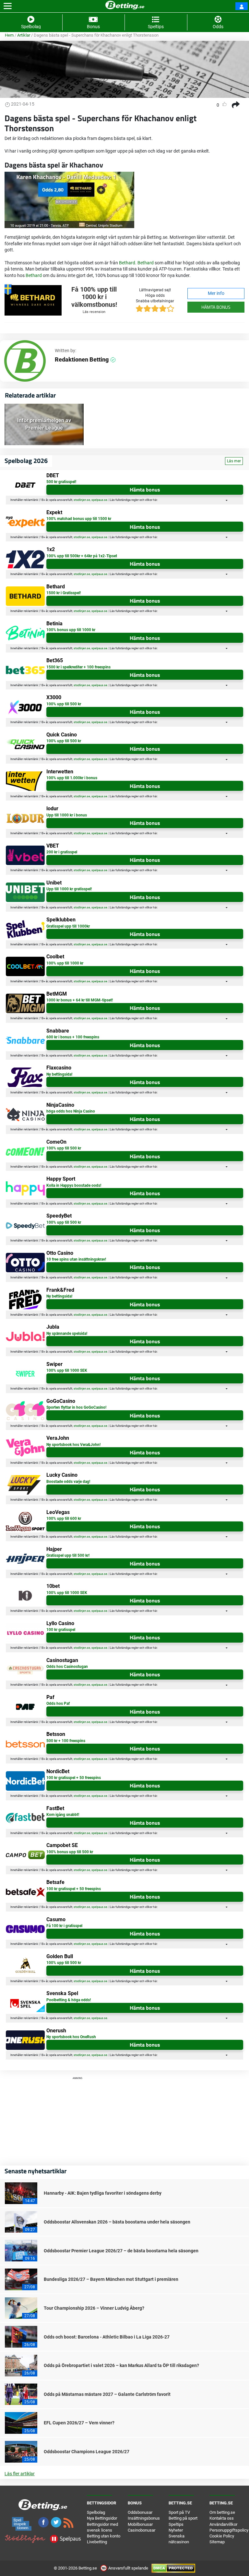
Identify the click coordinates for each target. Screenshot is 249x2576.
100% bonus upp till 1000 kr (71, 630)
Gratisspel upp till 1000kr (68, 926)
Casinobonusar (142, 2530)
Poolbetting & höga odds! (69, 2000)
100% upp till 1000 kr (65, 963)
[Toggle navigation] (8, 6)
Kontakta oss (222, 2518)
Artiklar (24, 35)
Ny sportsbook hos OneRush (71, 2037)
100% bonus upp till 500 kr (70, 1852)
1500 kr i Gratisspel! (64, 593)
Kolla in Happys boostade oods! (74, 1185)
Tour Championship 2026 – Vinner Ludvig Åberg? (94, 2308)
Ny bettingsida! (59, 1074)
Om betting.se (222, 2512)
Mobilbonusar (140, 2524)
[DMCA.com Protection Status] (173, 2568)
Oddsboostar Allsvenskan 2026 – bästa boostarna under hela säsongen (117, 2222)
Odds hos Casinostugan (67, 1667)
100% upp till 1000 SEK (67, 1370)
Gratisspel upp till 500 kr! (68, 1555)
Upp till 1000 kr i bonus (67, 815)
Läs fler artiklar (20, 2474)
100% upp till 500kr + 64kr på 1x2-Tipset (82, 556)
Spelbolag (96, 2512)
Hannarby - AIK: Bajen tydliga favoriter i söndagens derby (103, 2193)
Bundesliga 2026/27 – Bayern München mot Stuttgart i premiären (111, 2279)
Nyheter (176, 2530)
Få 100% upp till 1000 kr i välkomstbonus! (94, 297)
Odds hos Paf (58, 1704)
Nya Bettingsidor (102, 2518)
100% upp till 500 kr (64, 704)
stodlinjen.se (82, 500)
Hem (9, 35)
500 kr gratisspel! (61, 482)
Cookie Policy (222, 2536)
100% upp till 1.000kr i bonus (72, 778)
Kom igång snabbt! (63, 1815)
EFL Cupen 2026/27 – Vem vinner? (79, 2423)
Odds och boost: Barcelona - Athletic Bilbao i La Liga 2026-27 (107, 2337)
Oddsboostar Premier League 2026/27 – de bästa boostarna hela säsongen (121, 2251)
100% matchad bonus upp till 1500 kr (79, 519)
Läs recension (94, 312)
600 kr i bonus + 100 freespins (73, 1037)
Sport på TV (179, 2512)
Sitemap (217, 2542)
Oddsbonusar (140, 2512)
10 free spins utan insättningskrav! (76, 1259)
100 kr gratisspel (61, 1630)
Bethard (127, 263)
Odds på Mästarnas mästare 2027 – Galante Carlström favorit (107, 2394)
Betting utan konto (104, 2536)
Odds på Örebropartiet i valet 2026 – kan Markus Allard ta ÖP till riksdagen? (121, 2365)
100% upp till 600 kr (64, 1519)
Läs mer (234, 461)
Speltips (176, 2524)
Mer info (216, 293)
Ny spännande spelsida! (67, 1334)
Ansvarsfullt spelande (128, 2568)
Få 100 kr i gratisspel (64, 1926)
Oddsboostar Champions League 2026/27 (87, 2452)
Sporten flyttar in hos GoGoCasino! (76, 1407)
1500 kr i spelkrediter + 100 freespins (78, 667)
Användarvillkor (223, 2524)
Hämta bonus (216, 307)
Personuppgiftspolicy (229, 2530)
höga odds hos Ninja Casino (71, 1111)
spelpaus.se (99, 500)
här (155, 500)
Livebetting (97, 2542)
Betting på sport (183, 2518)
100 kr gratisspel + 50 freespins (74, 1778)
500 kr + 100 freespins (66, 1741)
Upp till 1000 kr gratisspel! (69, 889)
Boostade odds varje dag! (68, 1482)
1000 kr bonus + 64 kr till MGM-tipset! (80, 1000)
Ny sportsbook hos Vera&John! (73, 1445)
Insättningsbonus (144, 2518)
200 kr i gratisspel (62, 852)
